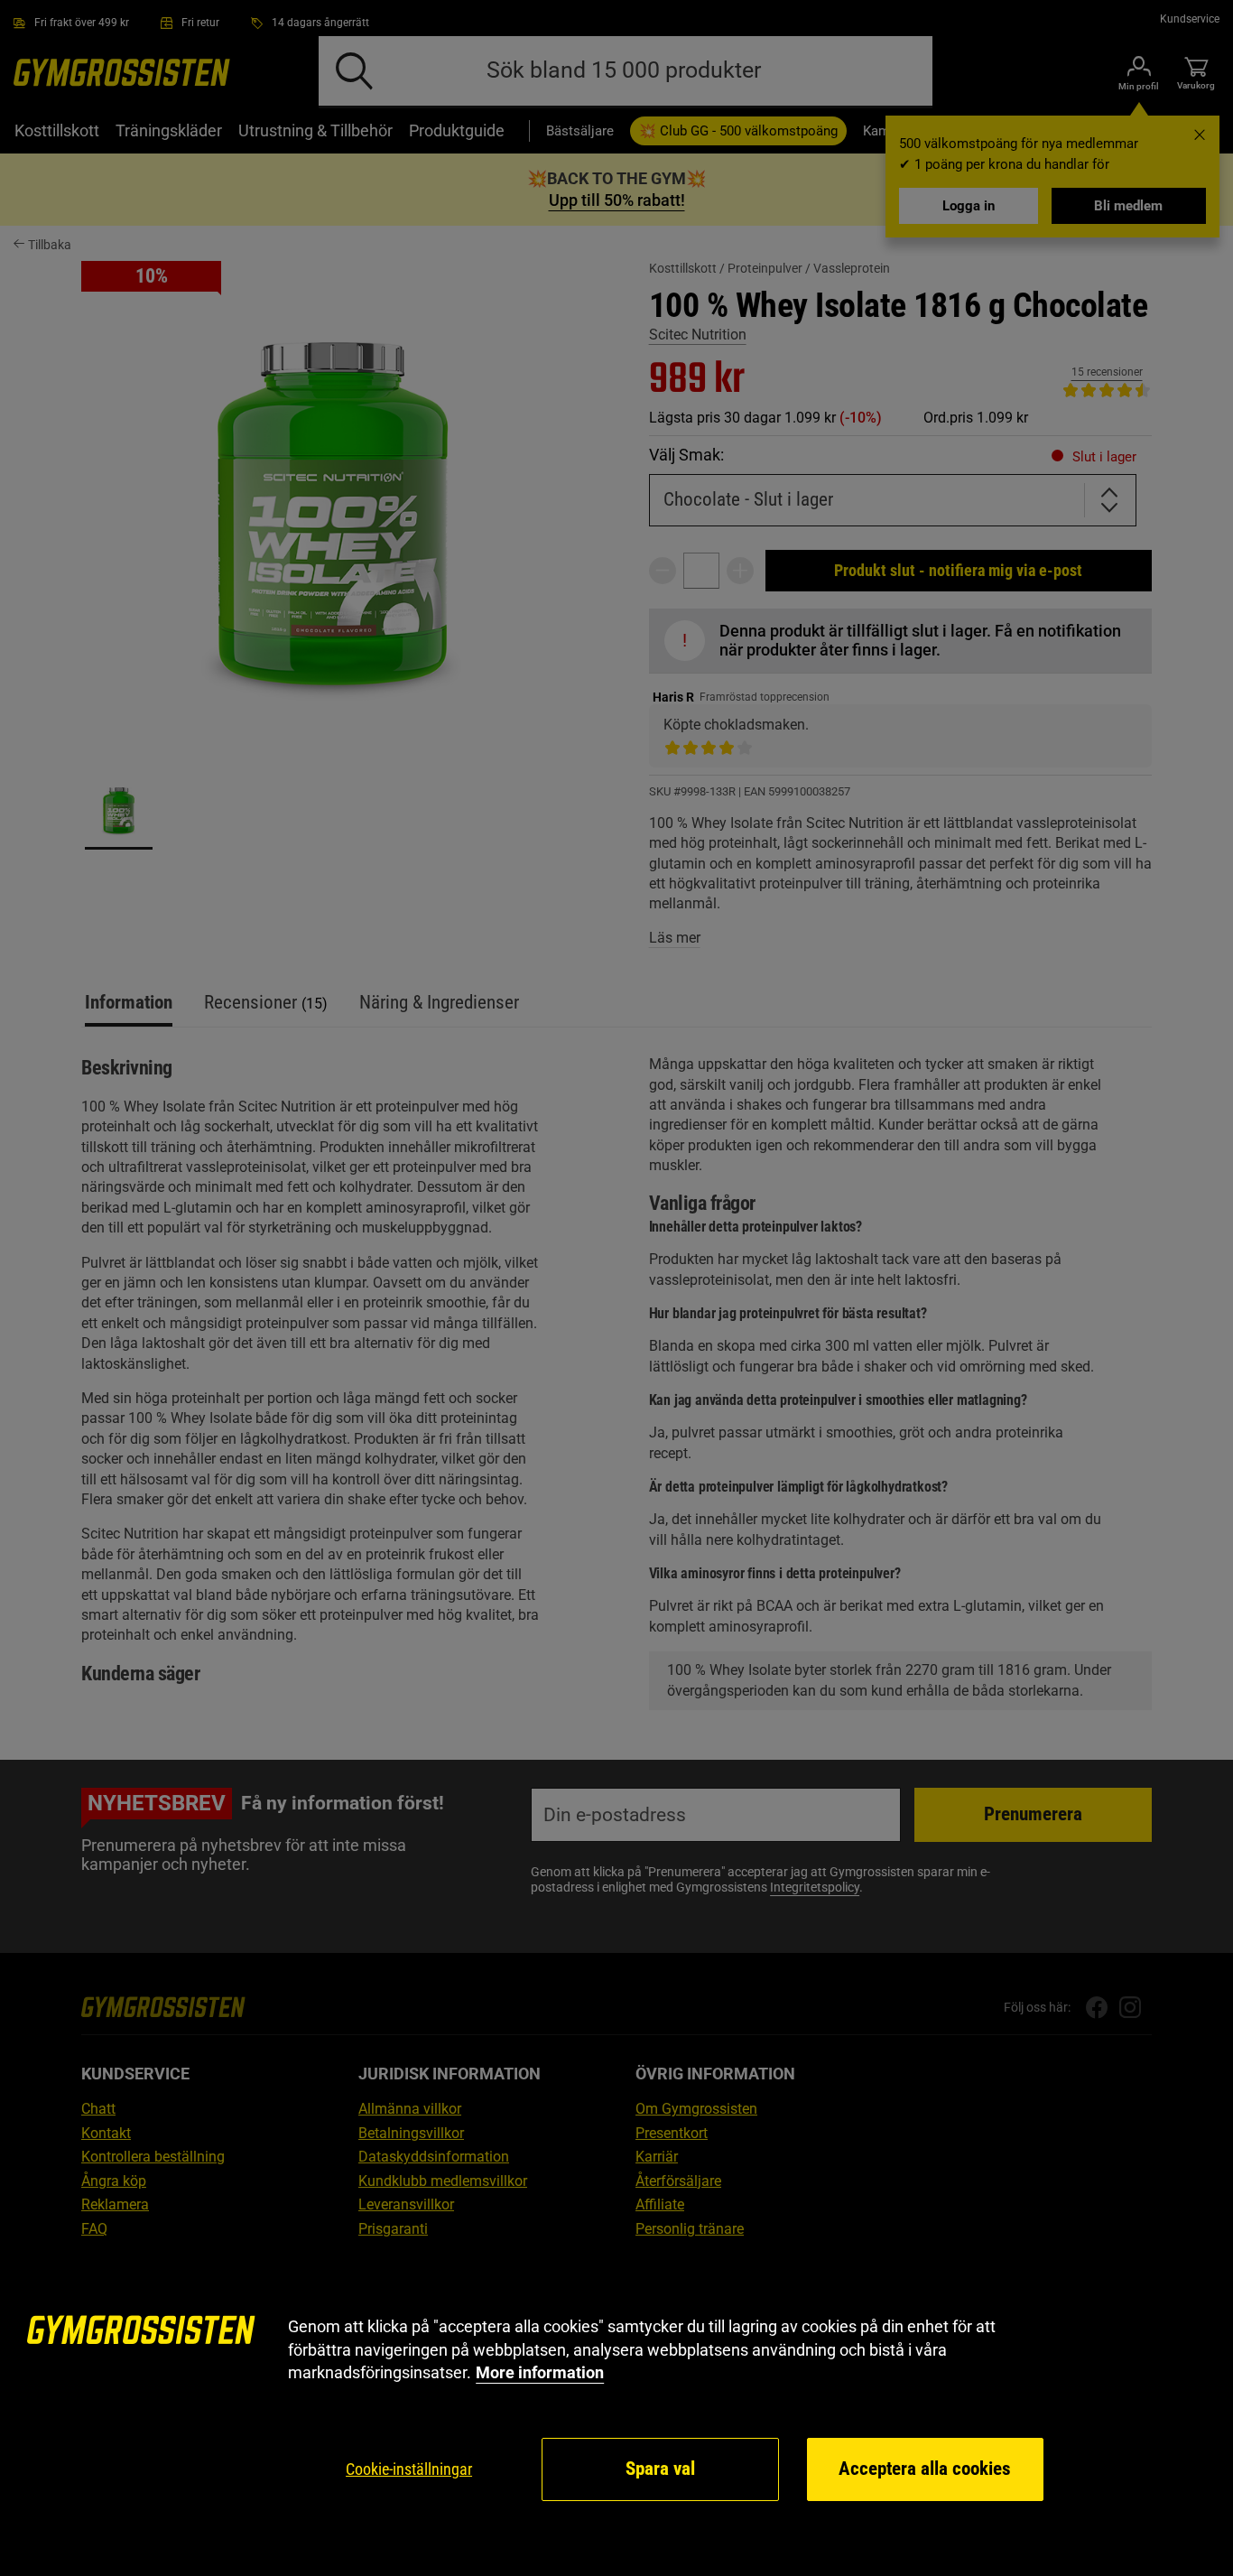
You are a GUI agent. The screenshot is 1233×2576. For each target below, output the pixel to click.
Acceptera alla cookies (925, 2469)
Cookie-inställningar (409, 2469)
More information (540, 2372)
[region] (616, 2409)
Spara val (660, 2469)
